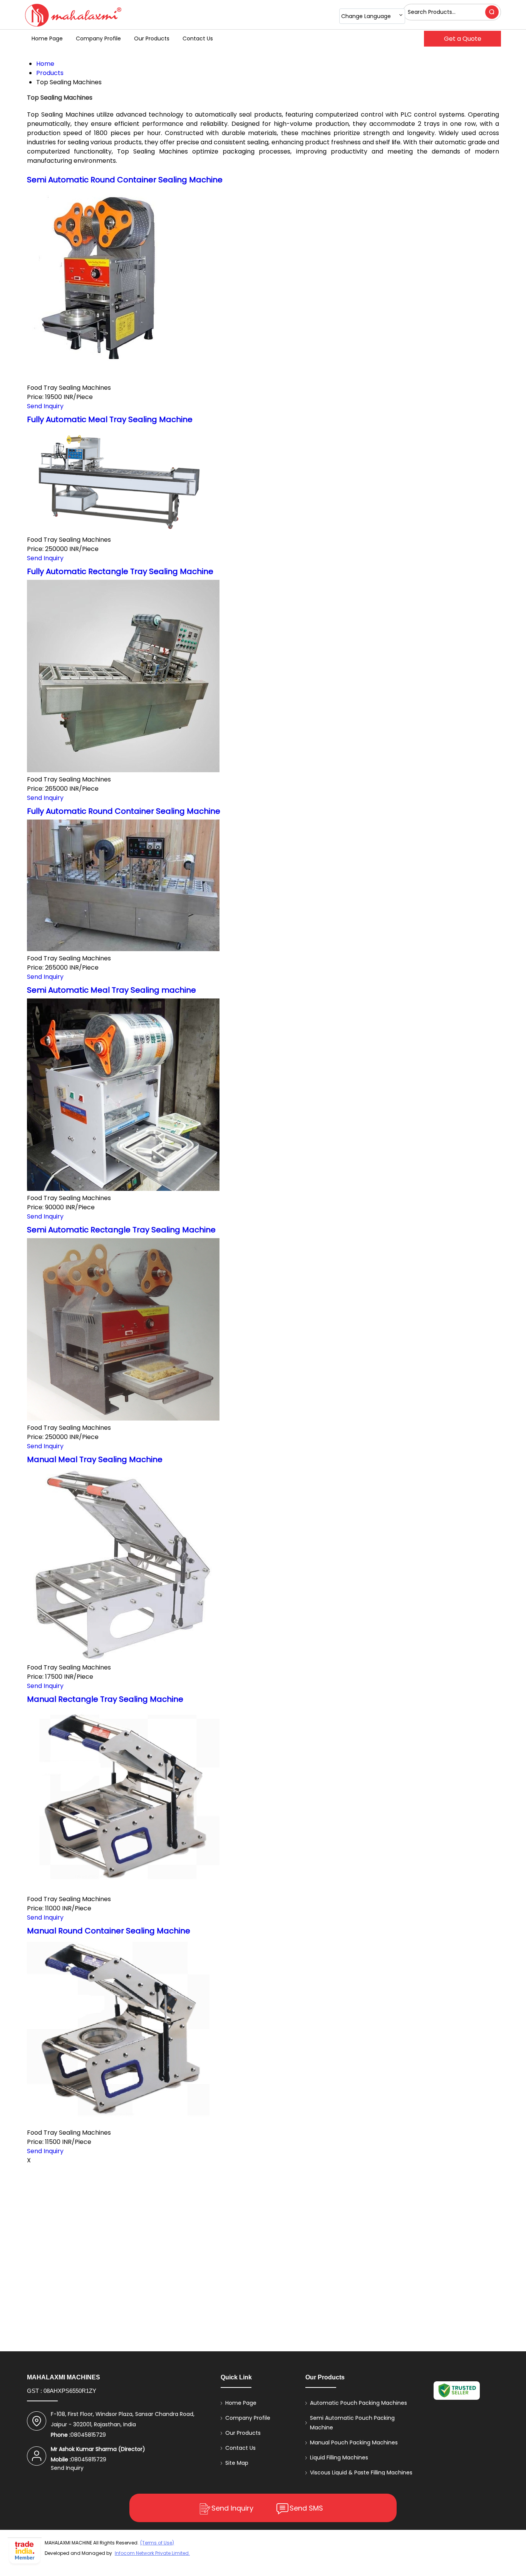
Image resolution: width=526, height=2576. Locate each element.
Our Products (152, 38)
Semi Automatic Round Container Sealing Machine (125, 180)
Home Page (47, 38)
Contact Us (198, 38)
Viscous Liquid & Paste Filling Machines (361, 2472)
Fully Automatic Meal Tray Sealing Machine (110, 419)
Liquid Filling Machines (339, 2457)
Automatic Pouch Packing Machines (358, 2403)
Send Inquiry (45, 406)
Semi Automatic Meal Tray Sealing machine (111, 990)
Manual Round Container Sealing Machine (109, 1931)
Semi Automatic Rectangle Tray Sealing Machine (121, 1230)
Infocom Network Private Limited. (152, 2553)
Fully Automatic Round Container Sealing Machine (124, 811)
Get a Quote (463, 39)
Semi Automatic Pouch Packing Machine (352, 2423)
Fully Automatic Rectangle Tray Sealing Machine (120, 571)
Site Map (237, 2463)
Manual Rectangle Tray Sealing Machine (105, 1699)
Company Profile (98, 38)
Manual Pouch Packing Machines (354, 2442)
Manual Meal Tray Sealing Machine (95, 1459)
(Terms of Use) (157, 2543)
